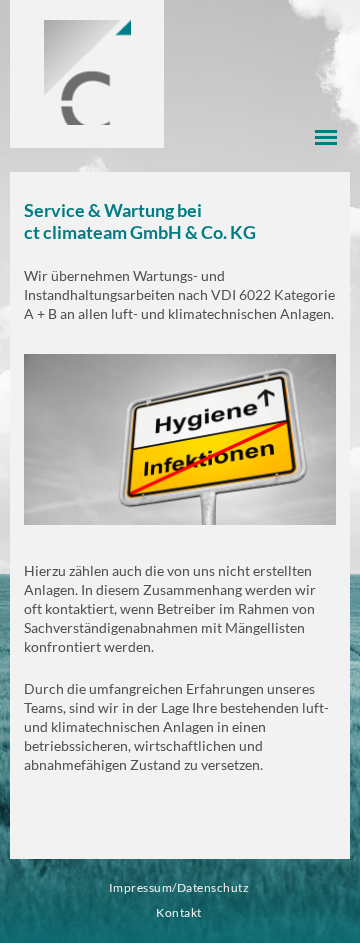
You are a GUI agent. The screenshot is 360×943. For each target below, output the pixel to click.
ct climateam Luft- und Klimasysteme (87, 72)
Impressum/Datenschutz (179, 887)
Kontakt (178, 912)
